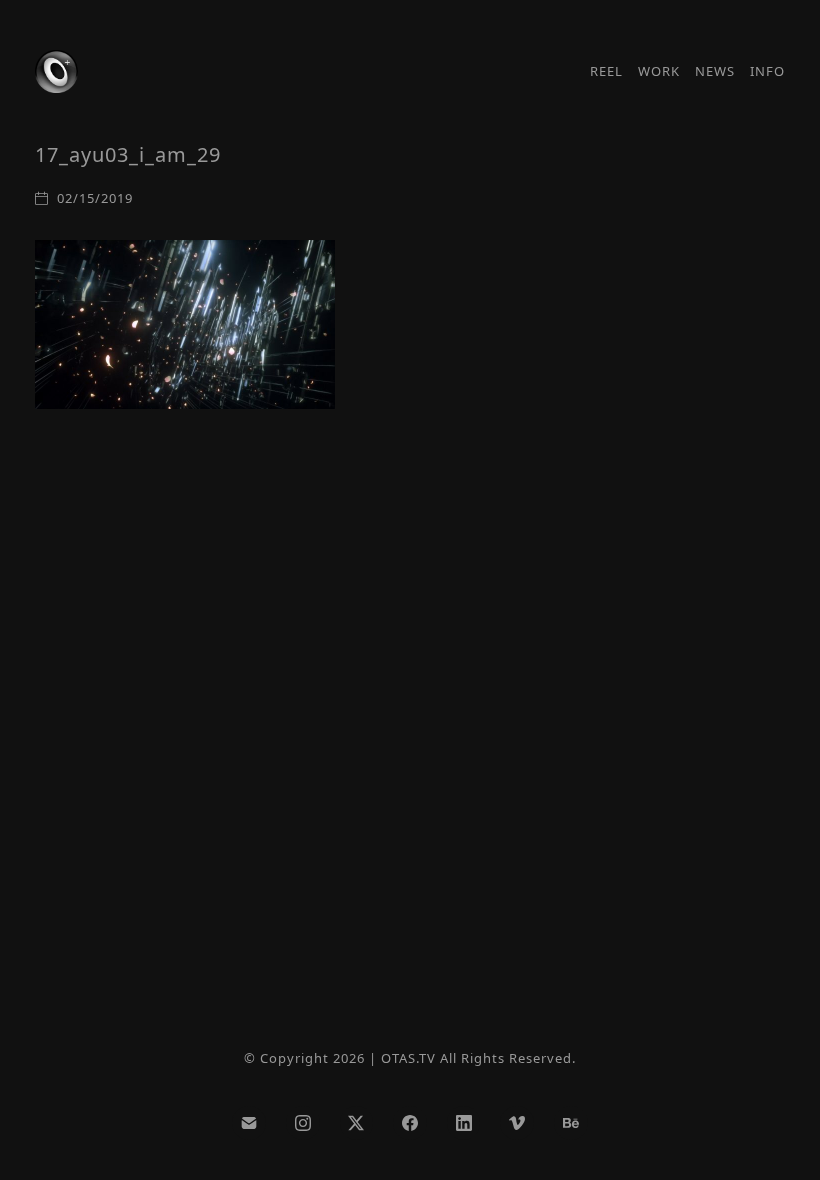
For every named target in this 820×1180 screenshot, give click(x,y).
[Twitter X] (357, 1123)
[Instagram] (303, 1123)
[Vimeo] (517, 1123)
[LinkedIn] (464, 1123)
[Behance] (571, 1123)
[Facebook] (410, 1123)
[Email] (249, 1123)
